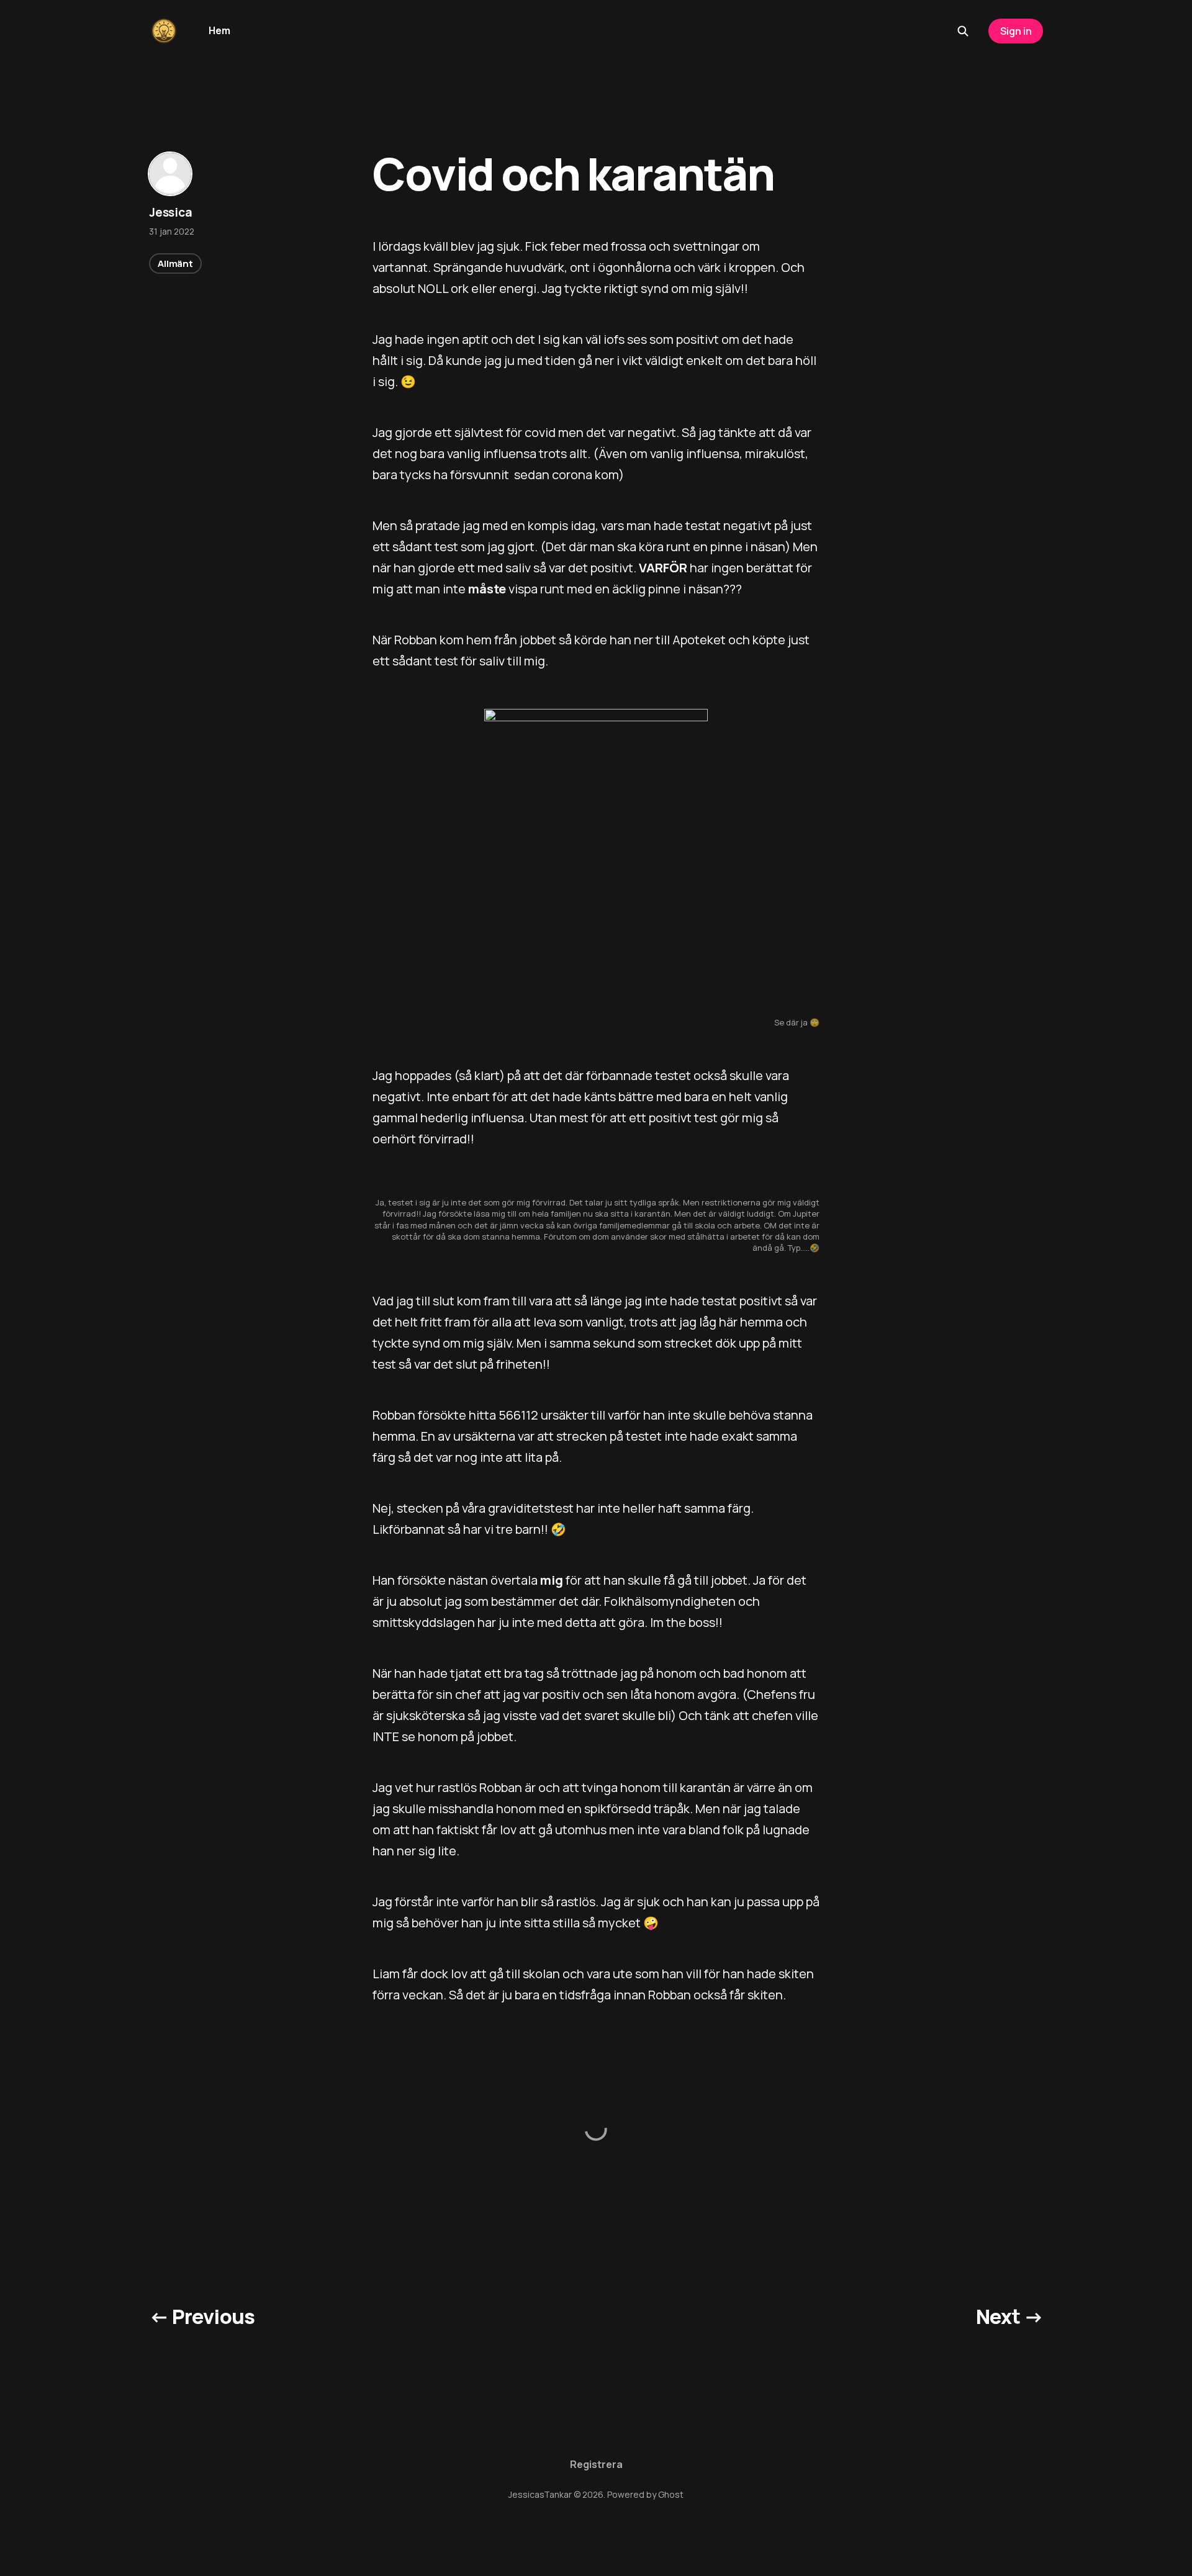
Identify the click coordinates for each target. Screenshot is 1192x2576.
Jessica (171, 212)
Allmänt (175, 263)
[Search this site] (963, 31)
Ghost (671, 2494)
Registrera (596, 2464)
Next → (1009, 2317)
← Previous (202, 2317)
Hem (219, 30)
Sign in (1016, 31)
